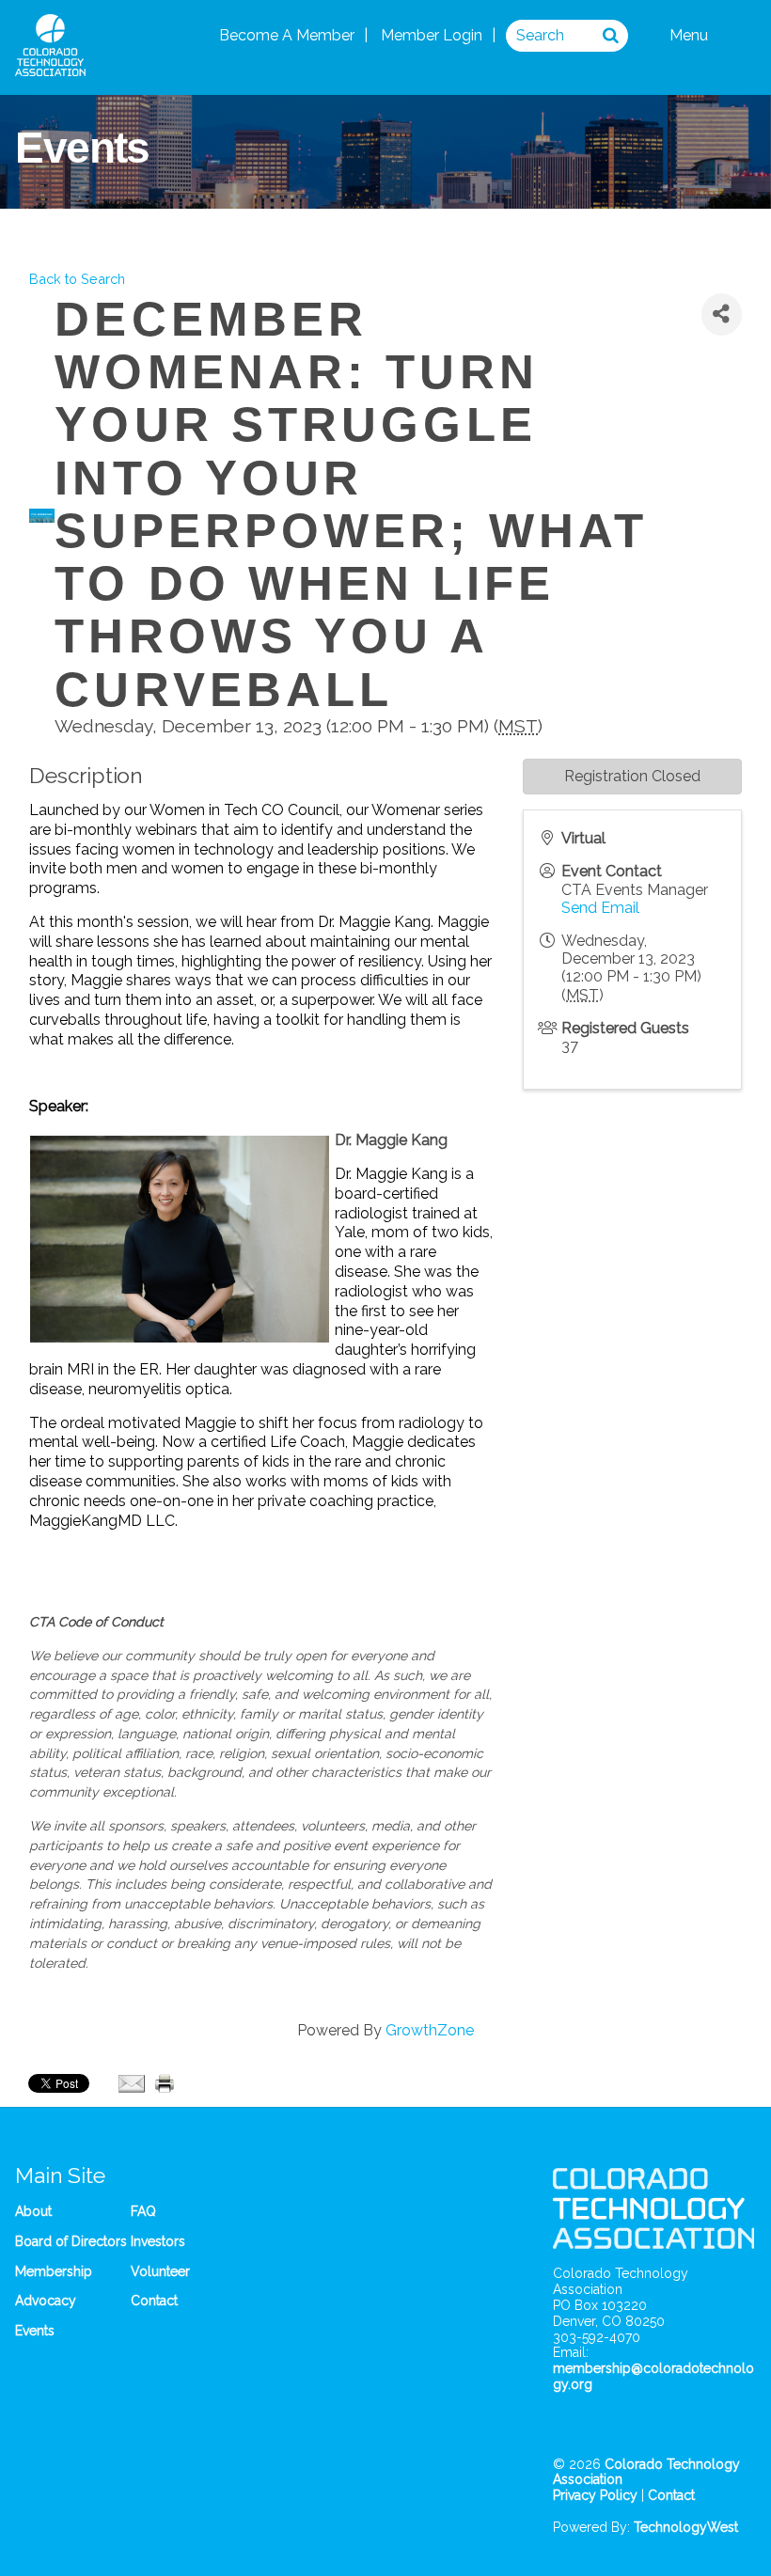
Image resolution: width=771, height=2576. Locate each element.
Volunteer (160, 2271)
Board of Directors (71, 2241)
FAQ (143, 2211)
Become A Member (287, 35)
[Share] (722, 314)
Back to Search (77, 279)
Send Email (600, 908)
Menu (691, 35)
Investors (158, 2241)
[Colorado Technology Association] (50, 66)
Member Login (432, 35)
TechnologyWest (686, 2527)
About (33, 2211)
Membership (54, 2271)
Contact (154, 2301)
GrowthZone (430, 2030)
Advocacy (46, 2301)
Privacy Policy (595, 2495)
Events (35, 2331)
